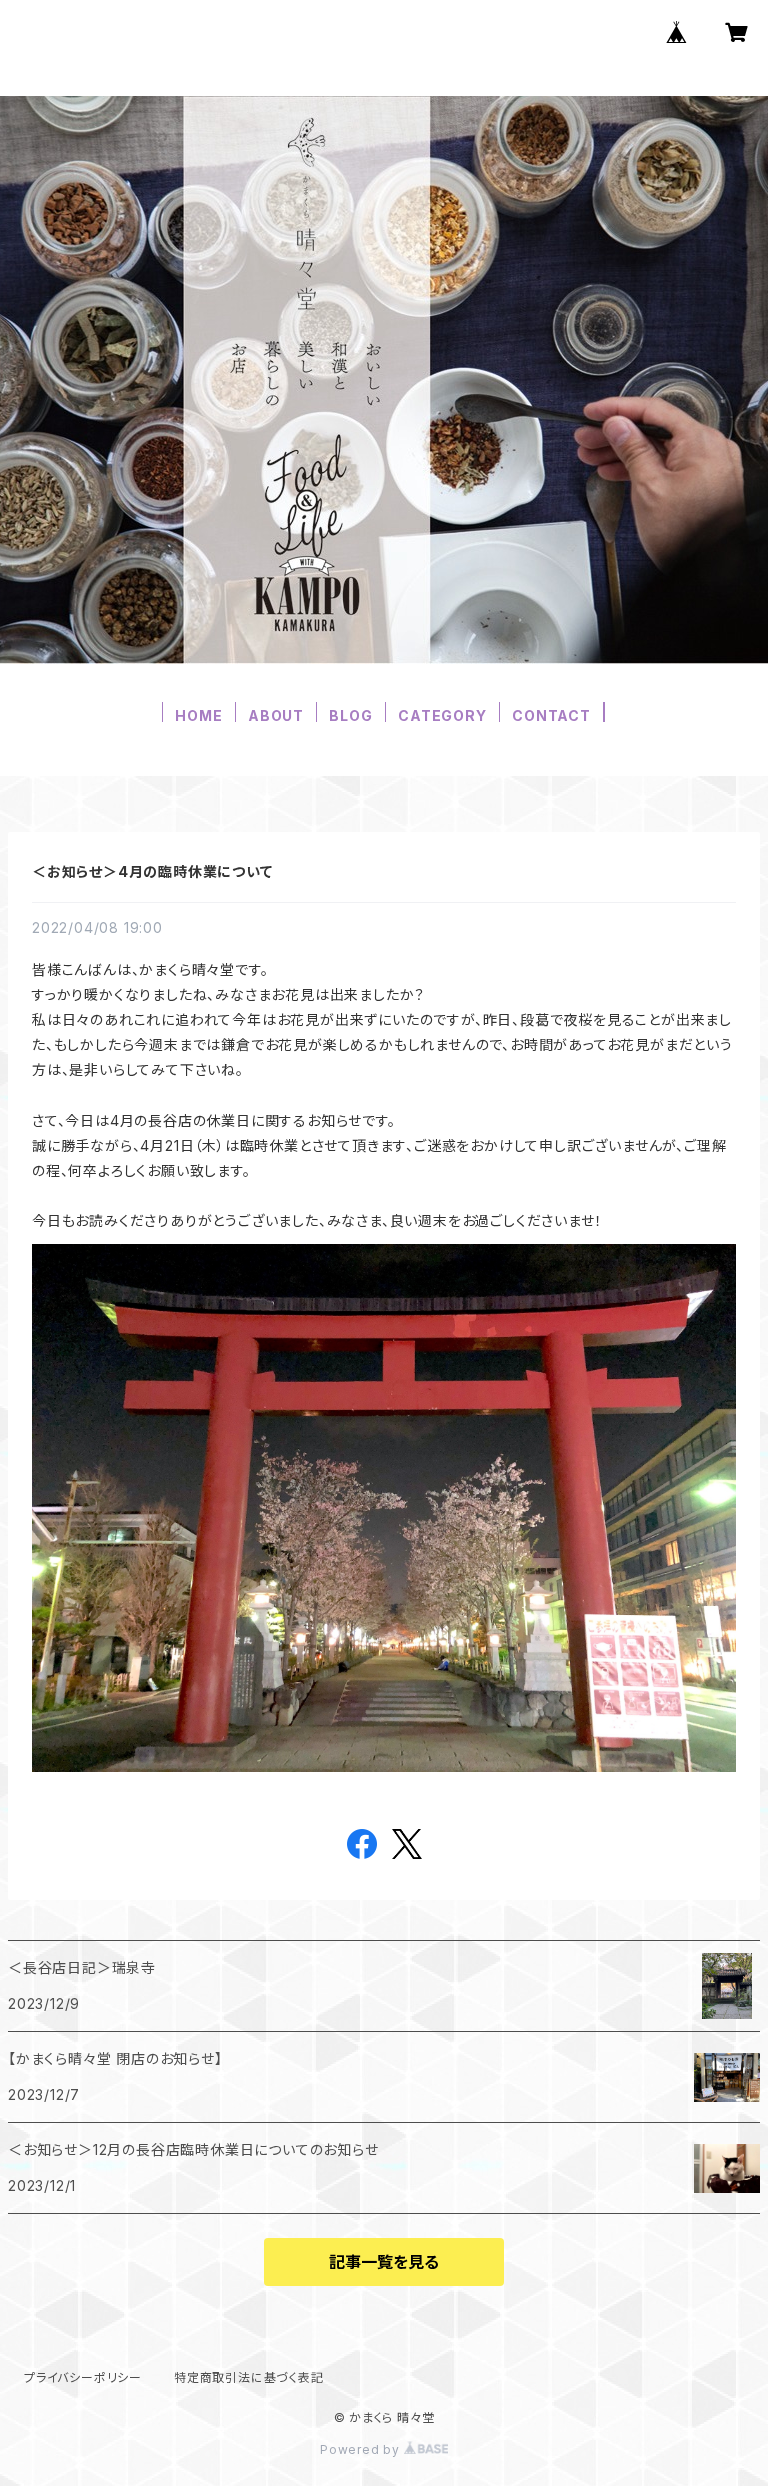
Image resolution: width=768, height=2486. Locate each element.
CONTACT (551, 715)
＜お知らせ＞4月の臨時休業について (152, 871)
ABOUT (276, 715)
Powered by (362, 2449)
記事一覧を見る (384, 2262)
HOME (198, 715)
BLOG (350, 715)
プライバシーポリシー (83, 2377)
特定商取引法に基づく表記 (249, 2377)
